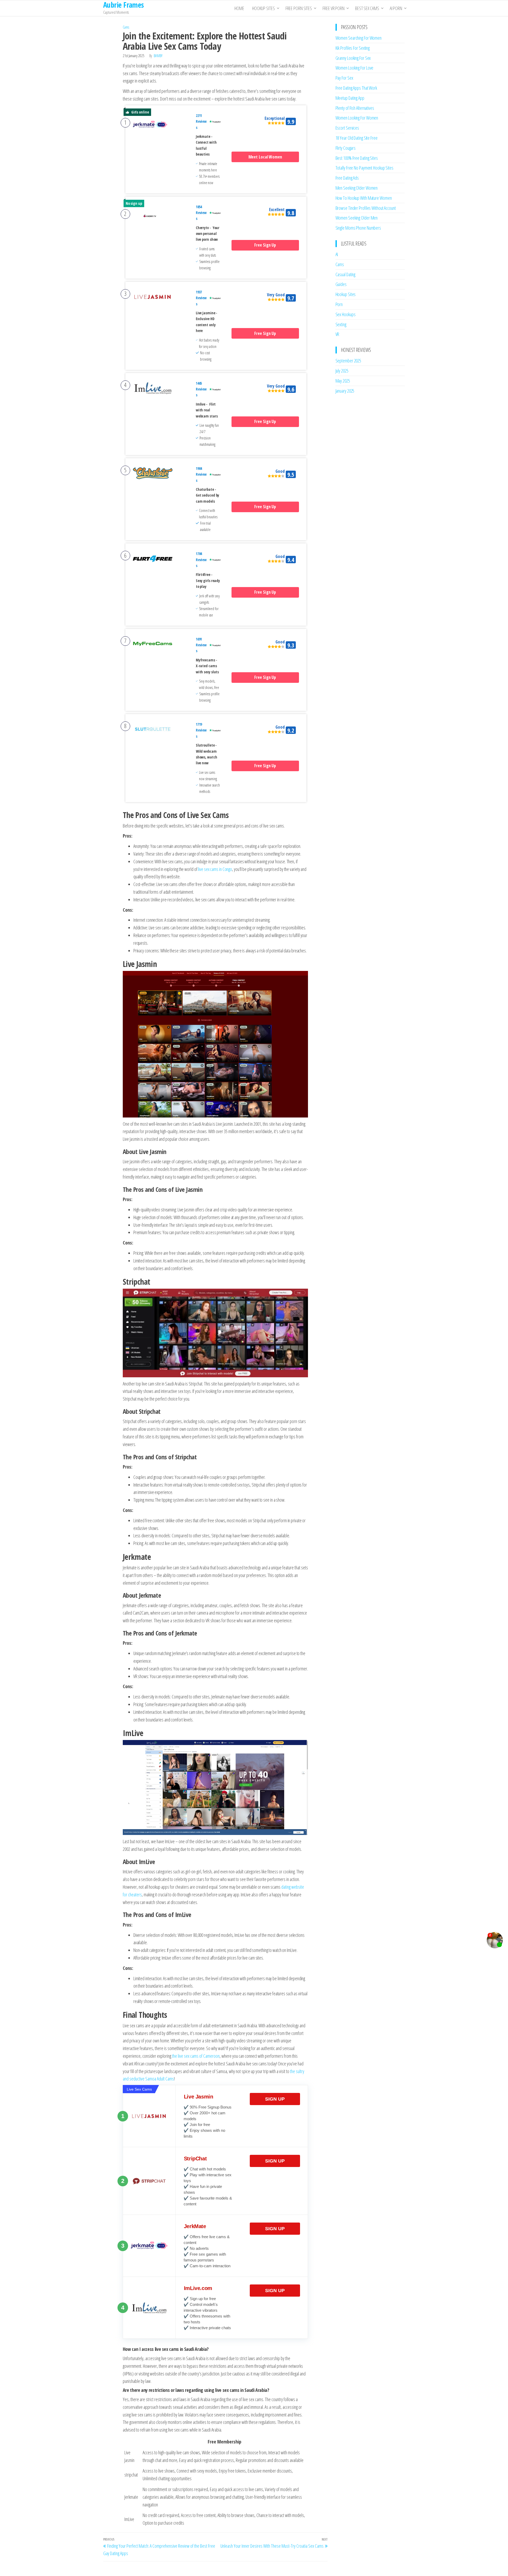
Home (239, 8)
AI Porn (396, 8)
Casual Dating (346, 274)
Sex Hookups (346, 314)
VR (337, 334)
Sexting (341, 324)
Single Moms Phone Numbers (358, 228)
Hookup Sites (264, 8)
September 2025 (348, 361)
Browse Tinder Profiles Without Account (366, 208)
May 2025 (343, 381)
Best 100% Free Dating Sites (357, 158)
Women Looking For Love (355, 68)
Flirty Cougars (346, 148)
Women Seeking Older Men (357, 218)
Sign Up (275, 2099)
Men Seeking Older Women (357, 188)
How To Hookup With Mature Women (364, 198)
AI (337, 254)
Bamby (158, 56)
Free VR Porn (334, 8)
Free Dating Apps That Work (356, 88)
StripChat (195, 2159)
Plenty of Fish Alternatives (355, 108)
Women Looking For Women (357, 118)
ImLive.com (198, 2288)
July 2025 (342, 371)
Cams (126, 27)
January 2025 (345, 391)
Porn (339, 304)
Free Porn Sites (299, 8)
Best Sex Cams (367, 8)
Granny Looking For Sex (353, 58)
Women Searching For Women (359, 38)
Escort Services (347, 128)
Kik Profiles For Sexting (353, 48)
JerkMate (195, 2226)
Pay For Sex (344, 78)
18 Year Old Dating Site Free (357, 138)
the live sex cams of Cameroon (196, 2056)
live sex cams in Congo (215, 869)
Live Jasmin (199, 2097)
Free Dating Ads (347, 178)
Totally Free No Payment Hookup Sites (364, 168)
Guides (341, 284)
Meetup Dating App (350, 98)
